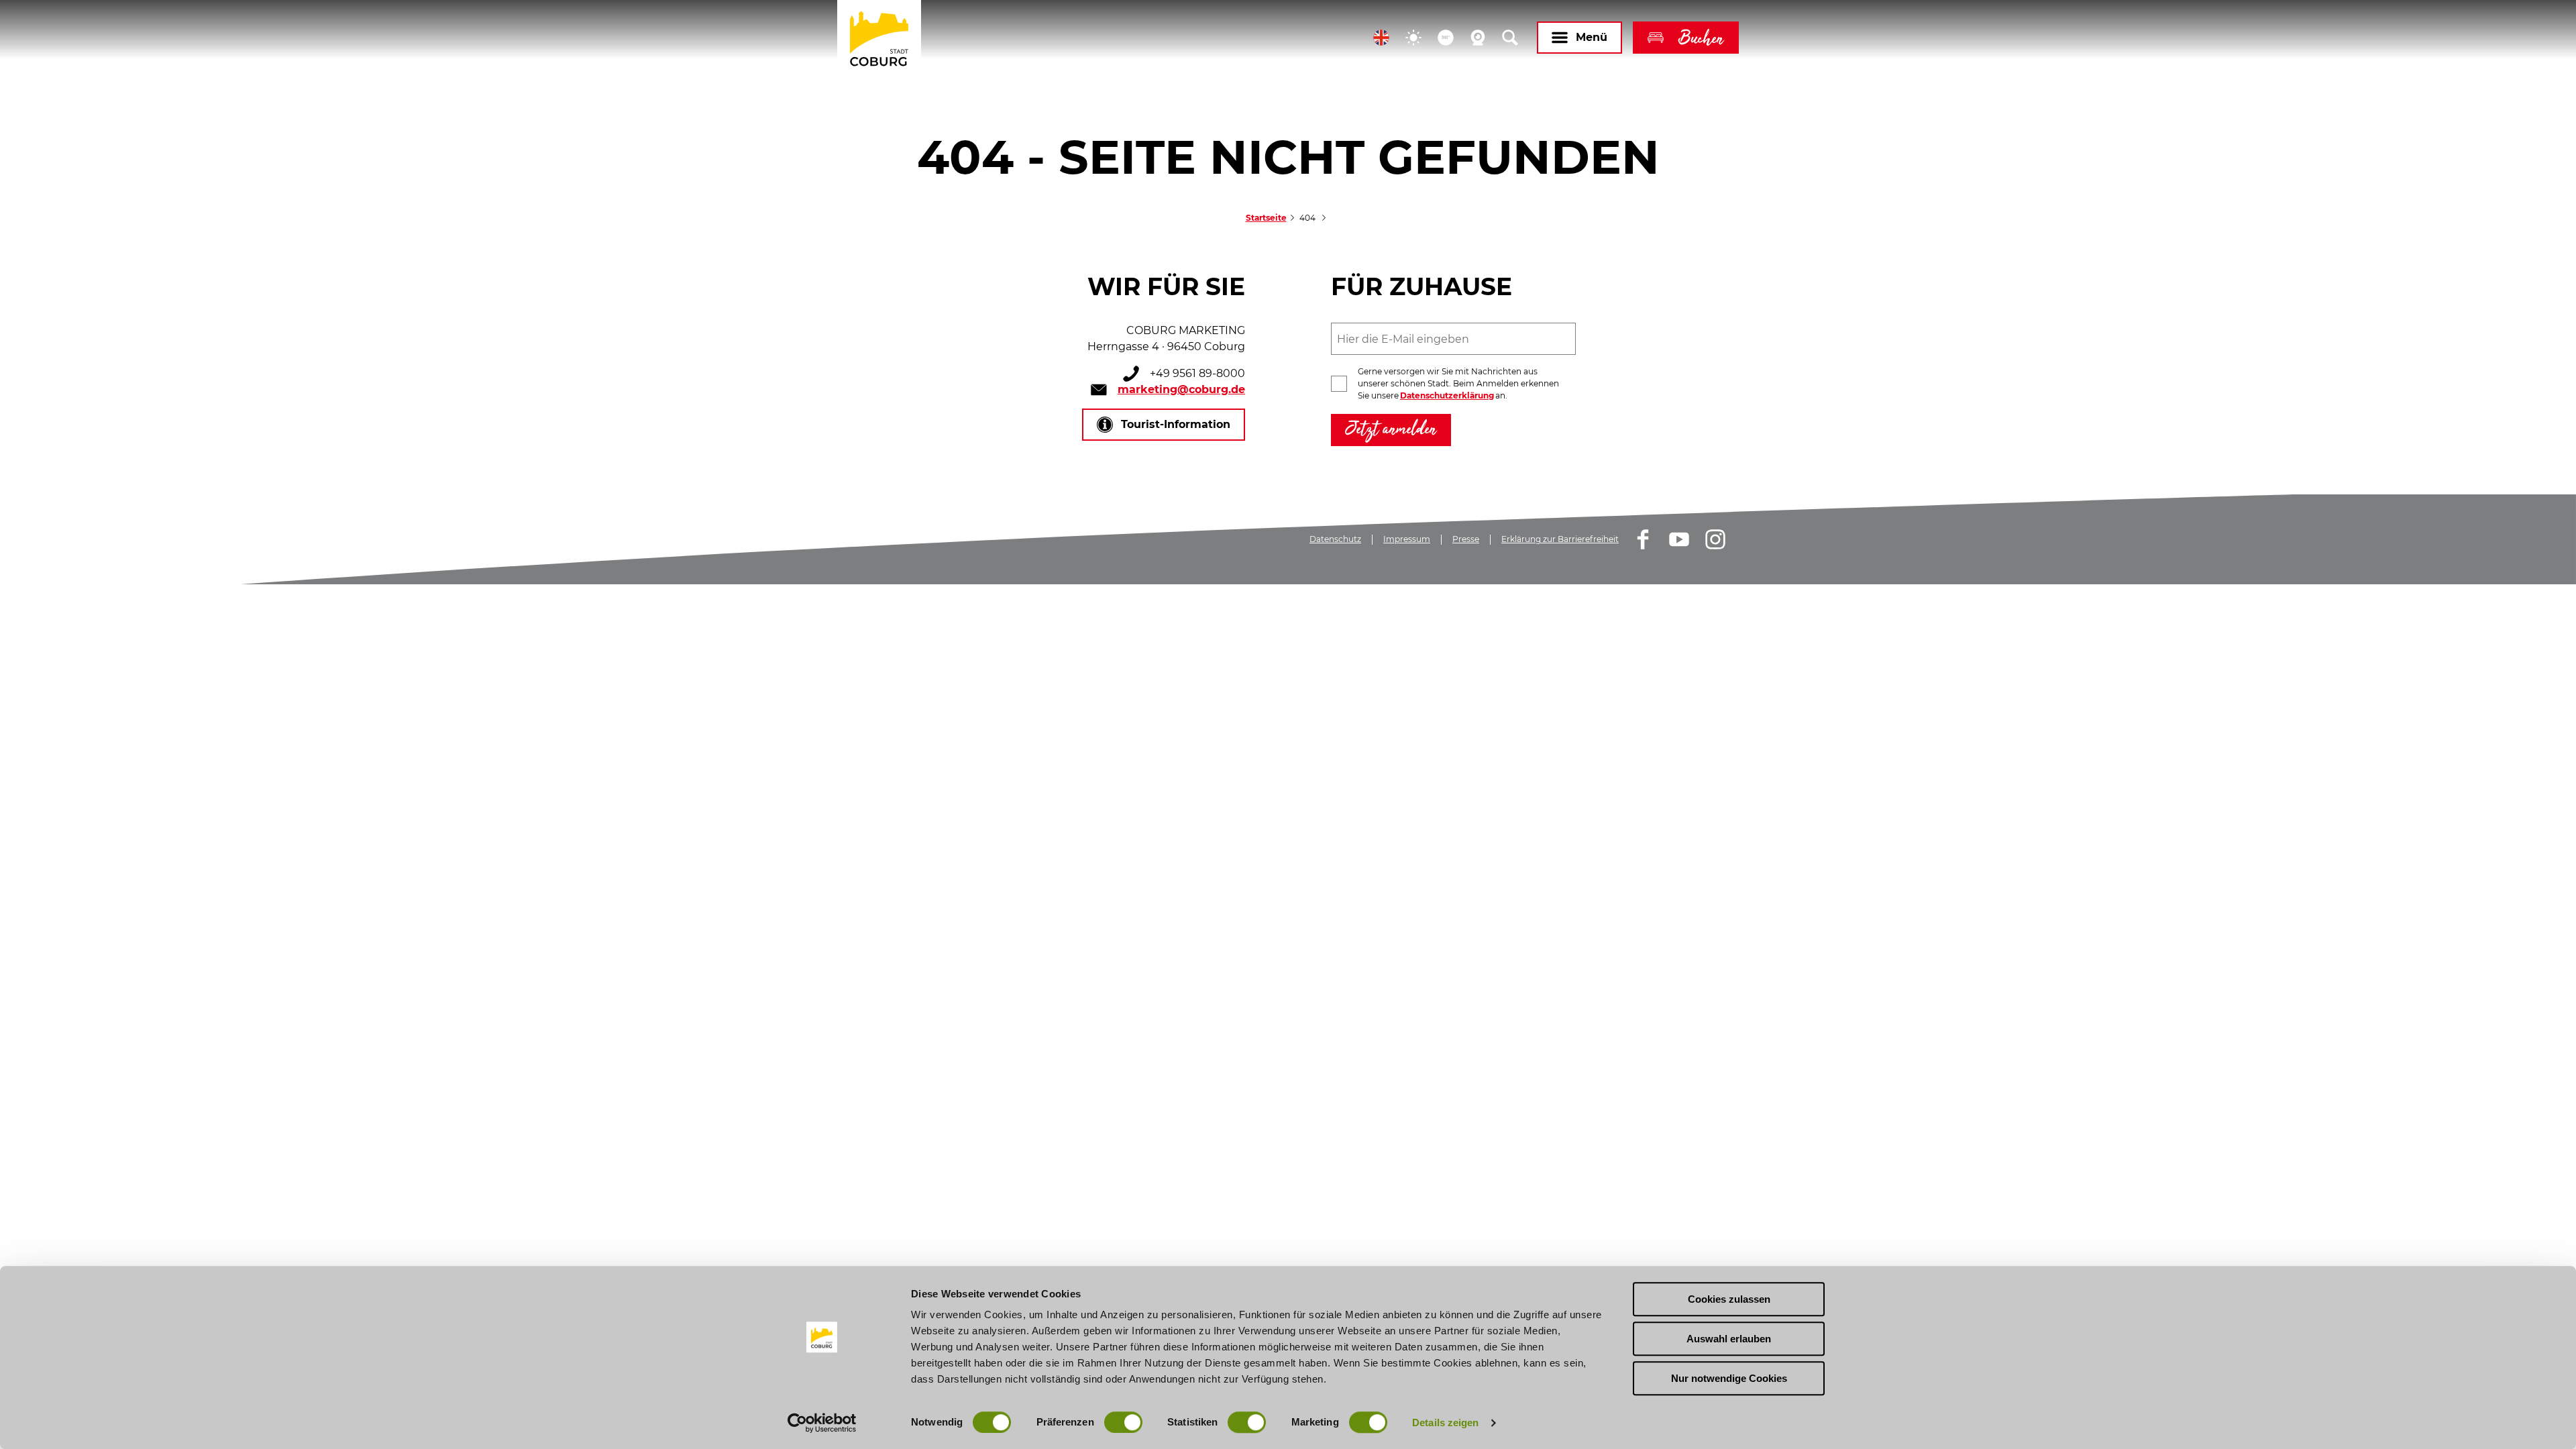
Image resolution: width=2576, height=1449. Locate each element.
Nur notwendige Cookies (1729, 1378)
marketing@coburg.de (1181, 389)
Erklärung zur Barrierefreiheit (1560, 539)
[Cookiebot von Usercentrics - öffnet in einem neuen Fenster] (822, 1423)
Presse (1466, 539)
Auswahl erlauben (1729, 1339)
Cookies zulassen (1729, 1299)
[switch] (1123, 1422)
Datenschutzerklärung (1447, 395)
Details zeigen (1445, 1423)
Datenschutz (1335, 539)
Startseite (1266, 218)
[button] (1381, 38)
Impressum (1407, 539)
